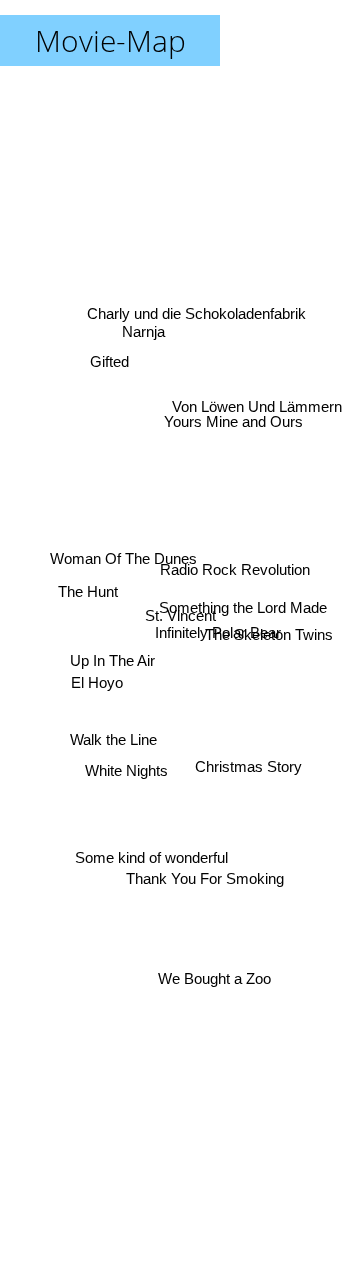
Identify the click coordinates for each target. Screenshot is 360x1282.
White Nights (126, 772)
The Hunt (87, 589)
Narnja (144, 327)
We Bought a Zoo (219, 975)
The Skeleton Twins (271, 638)
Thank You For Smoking (203, 874)
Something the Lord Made (241, 607)
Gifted (107, 350)
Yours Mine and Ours (237, 429)
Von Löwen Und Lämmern (259, 409)
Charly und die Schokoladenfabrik (194, 316)
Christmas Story (248, 775)
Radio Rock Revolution (237, 564)
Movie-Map (110, 40)
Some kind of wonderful (150, 853)
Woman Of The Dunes (121, 554)
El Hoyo (95, 683)
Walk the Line (113, 750)
